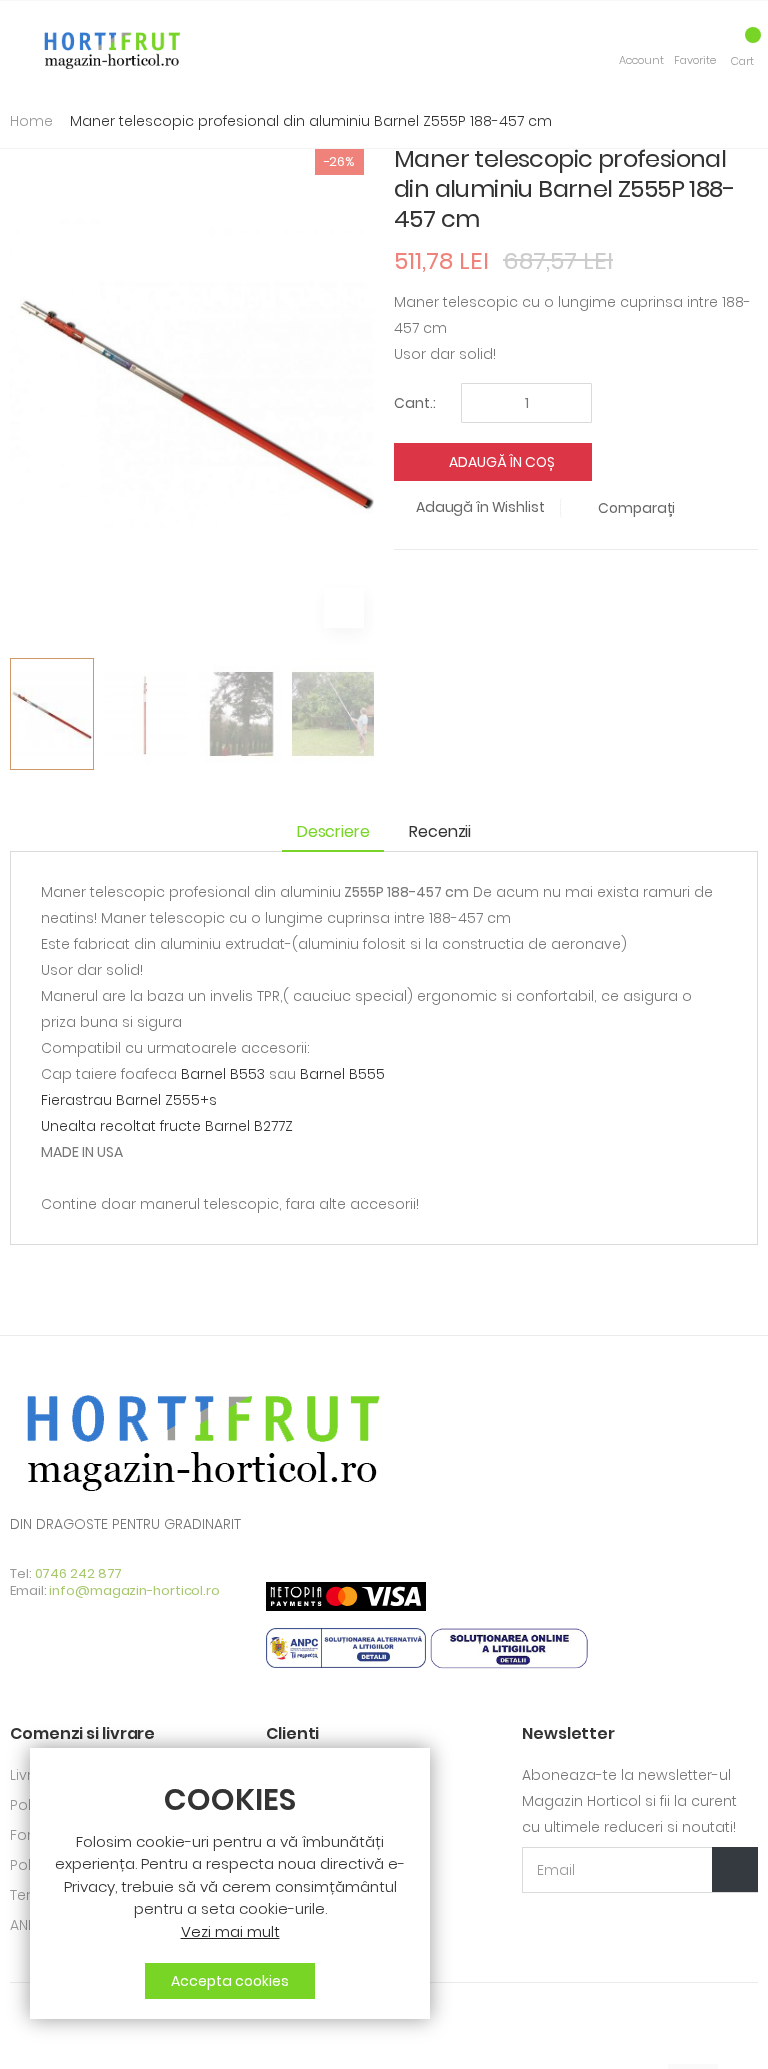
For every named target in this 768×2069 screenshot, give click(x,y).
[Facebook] (16, 2040)
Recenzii (440, 831)
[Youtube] (49, 2040)
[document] (230, 1891)
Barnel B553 (223, 1074)
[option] (52, 714)
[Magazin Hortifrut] (110, 48)
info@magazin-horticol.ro (134, 1590)
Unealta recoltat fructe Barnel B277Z (167, 1126)
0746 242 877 (79, 1573)
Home (31, 121)
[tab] (338, 833)
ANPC (28, 1925)
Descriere (333, 831)
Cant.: (415, 403)
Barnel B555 (342, 1074)
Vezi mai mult (230, 1931)
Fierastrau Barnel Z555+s (129, 1100)
